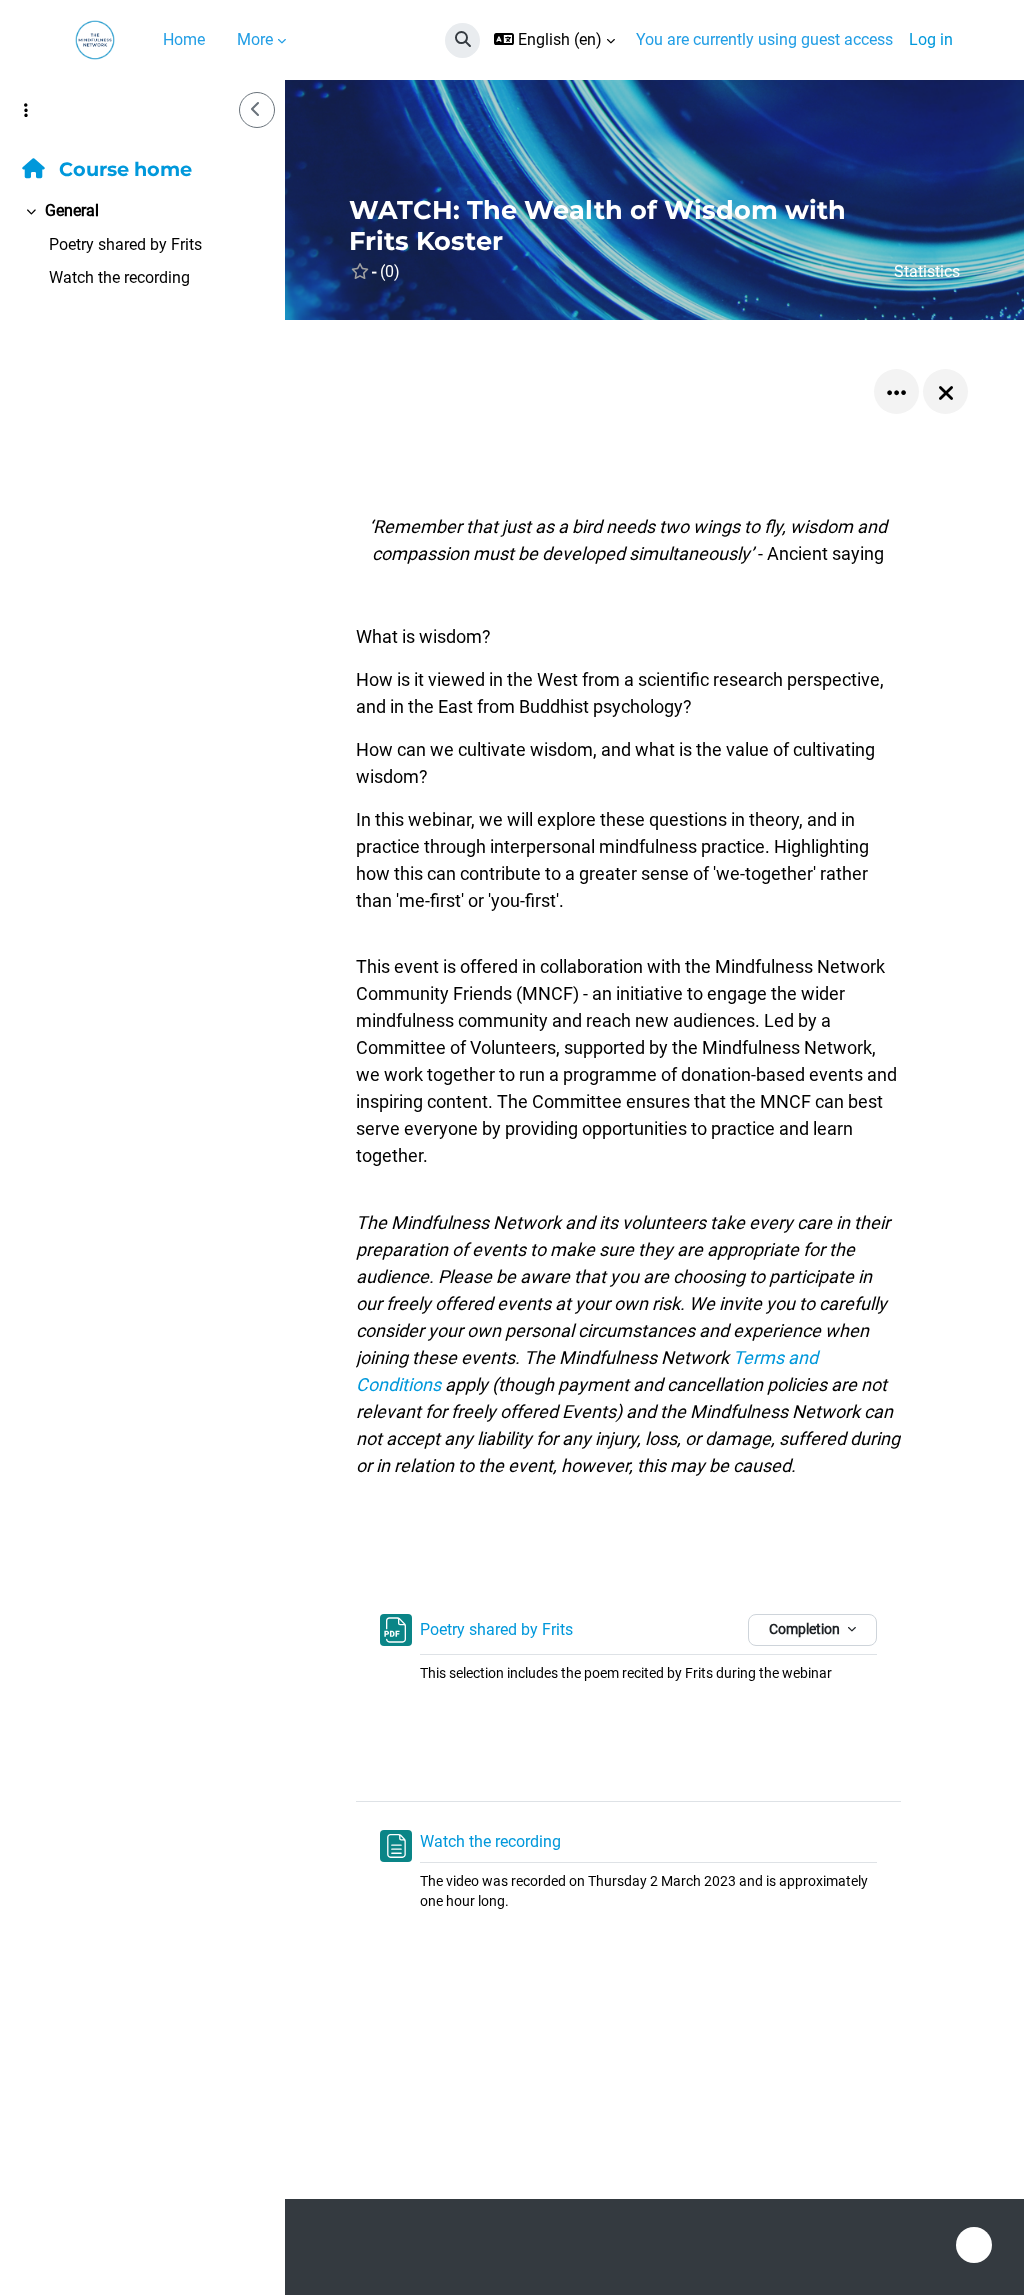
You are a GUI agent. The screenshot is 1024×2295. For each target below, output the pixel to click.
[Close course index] (257, 110)
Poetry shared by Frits (125, 244)
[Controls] (896, 391)
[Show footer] (974, 2245)
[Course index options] (26, 110)
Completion (806, 1629)
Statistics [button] (927, 271)
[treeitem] (142, 244)
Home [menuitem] (184, 39)
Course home (123, 169)
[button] (462, 40)
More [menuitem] (255, 39)
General (72, 210)
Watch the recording (119, 277)
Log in (931, 39)
